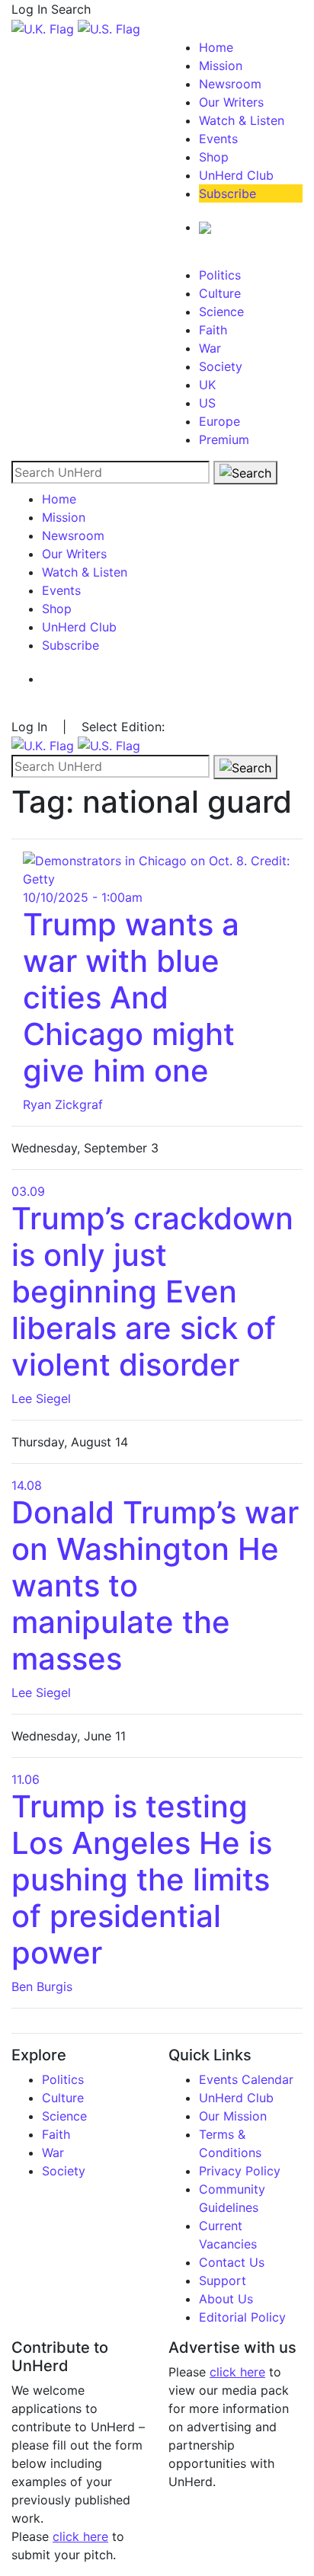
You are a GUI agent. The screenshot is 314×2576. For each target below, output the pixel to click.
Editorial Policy (242, 2317)
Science (221, 312)
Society (221, 366)
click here (80, 2536)
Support (223, 2280)
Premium (224, 439)
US (207, 403)
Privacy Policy (240, 2171)
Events (218, 139)
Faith (213, 330)
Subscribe (227, 193)
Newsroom (230, 84)
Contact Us (232, 2262)
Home (216, 47)
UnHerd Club (236, 175)
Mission (221, 66)
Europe (219, 421)
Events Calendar (246, 2079)
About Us (226, 2299)
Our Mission (233, 2116)
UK (207, 385)
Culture (220, 293)
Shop (214, 157)
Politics (220, 275)
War (210, 348)
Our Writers (231, 102)
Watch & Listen (242, 120)
